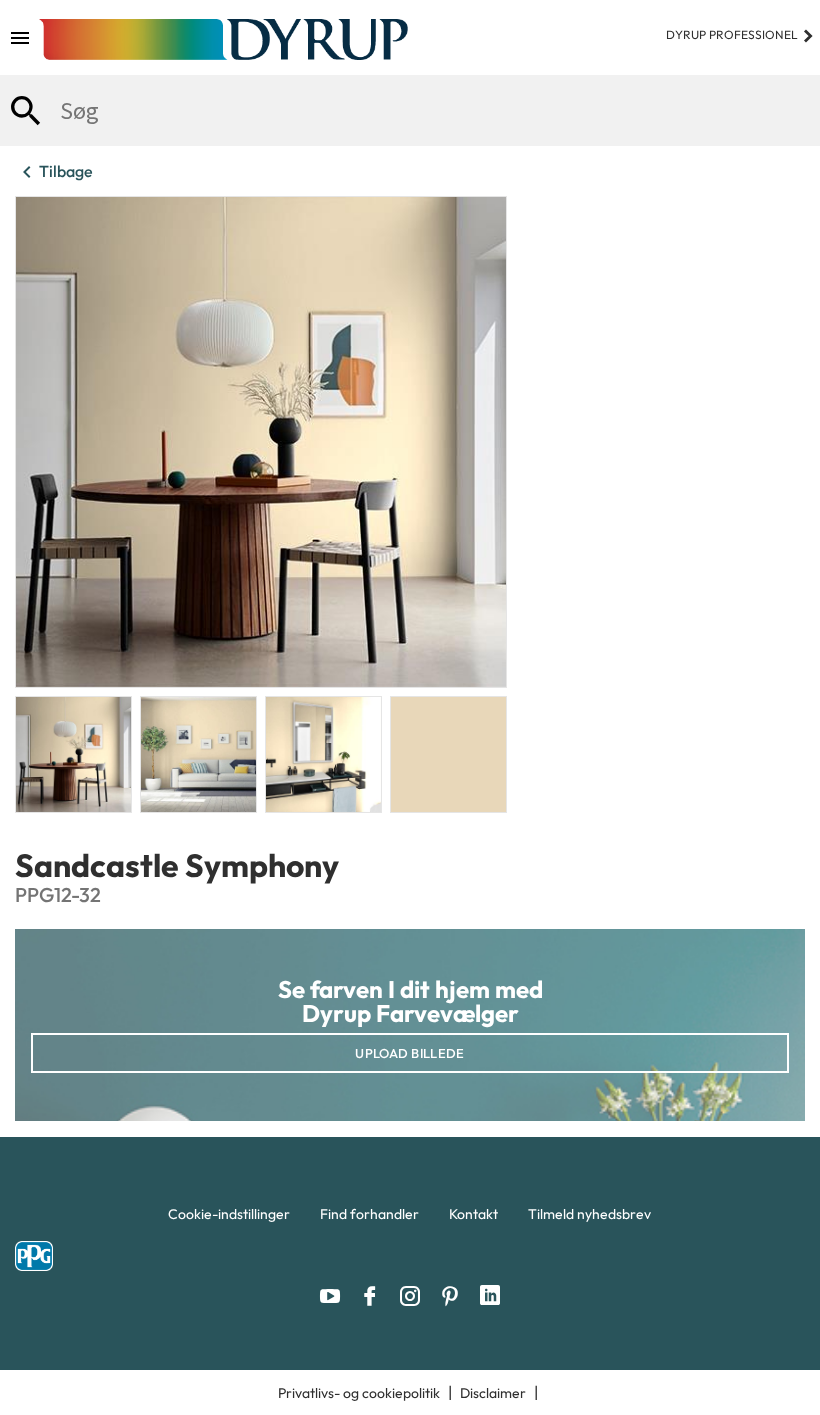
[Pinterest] (455, 1296)
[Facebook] (375, 1296)
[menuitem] (229, 1219)
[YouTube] (335, 1296)
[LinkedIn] (490, 1296)
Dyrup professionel (740, 34)
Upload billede (409, 1053)
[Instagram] (415, 1296)
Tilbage (54, 172)
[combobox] (410, 110)
